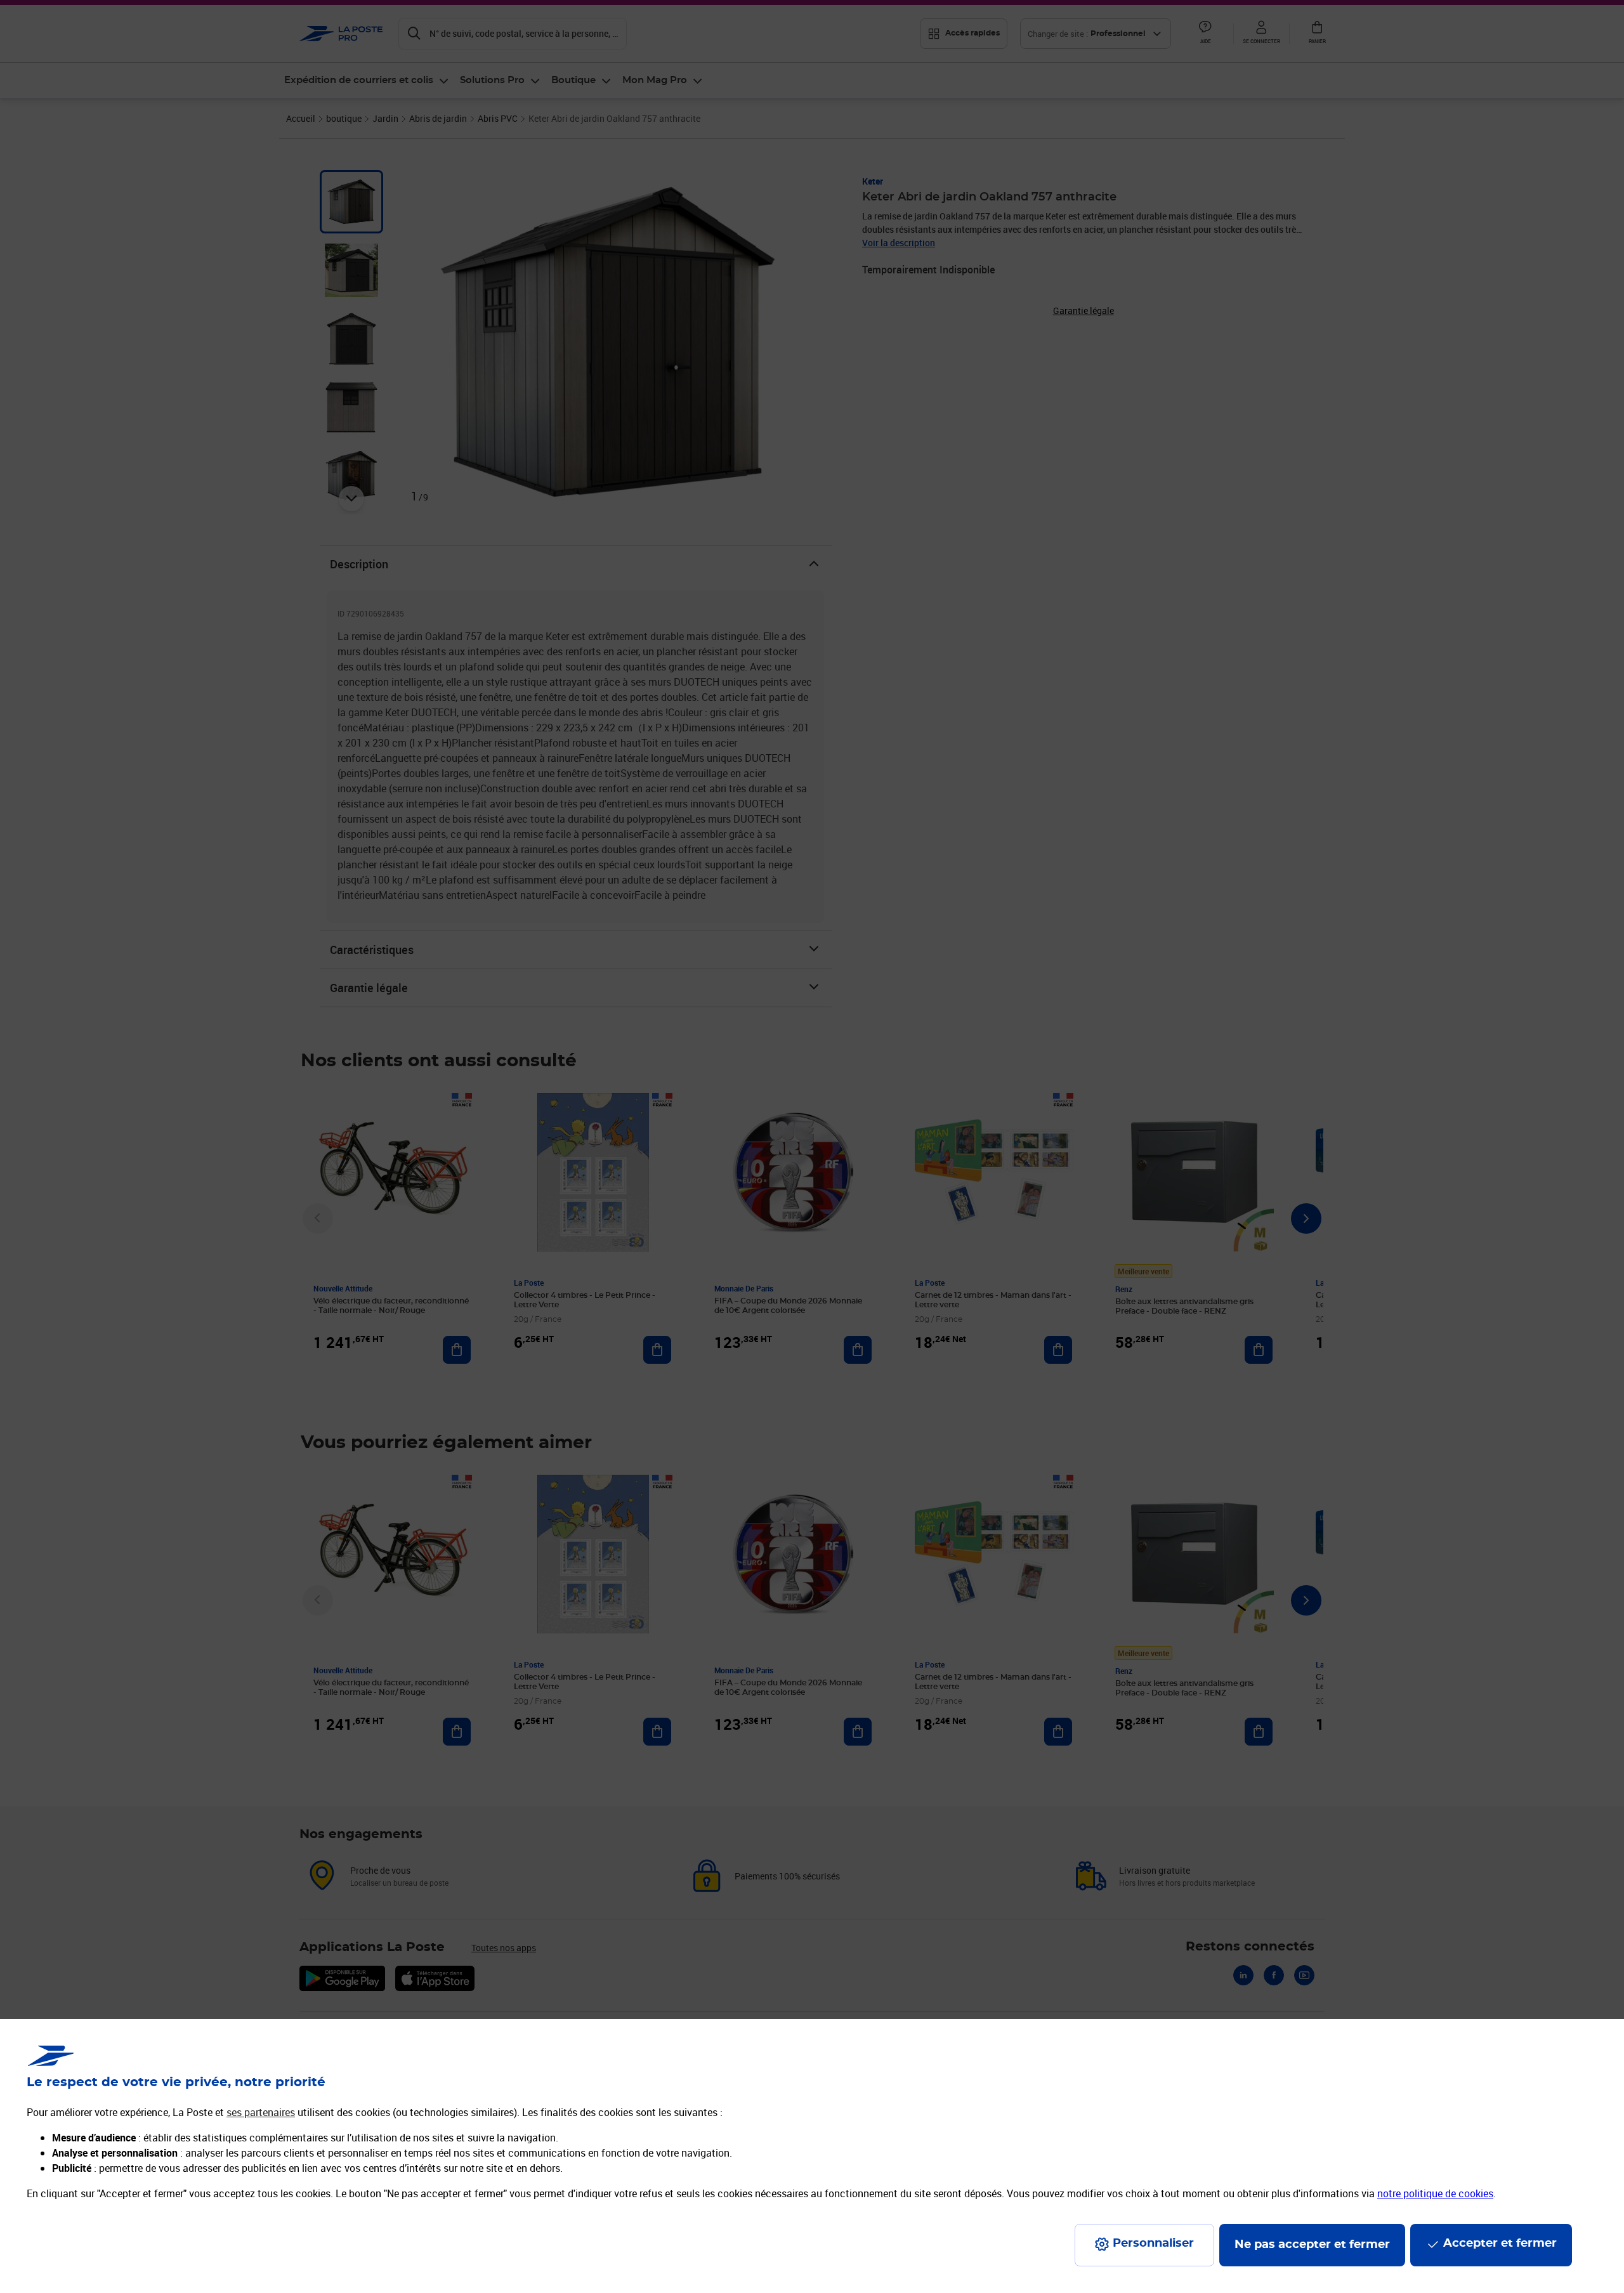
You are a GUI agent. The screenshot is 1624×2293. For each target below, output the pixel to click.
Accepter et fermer (1500, 2244)
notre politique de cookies (1435, 2193)
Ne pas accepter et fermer (1312, 2245)
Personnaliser (1153, 2244)
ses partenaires (261, 2112)
